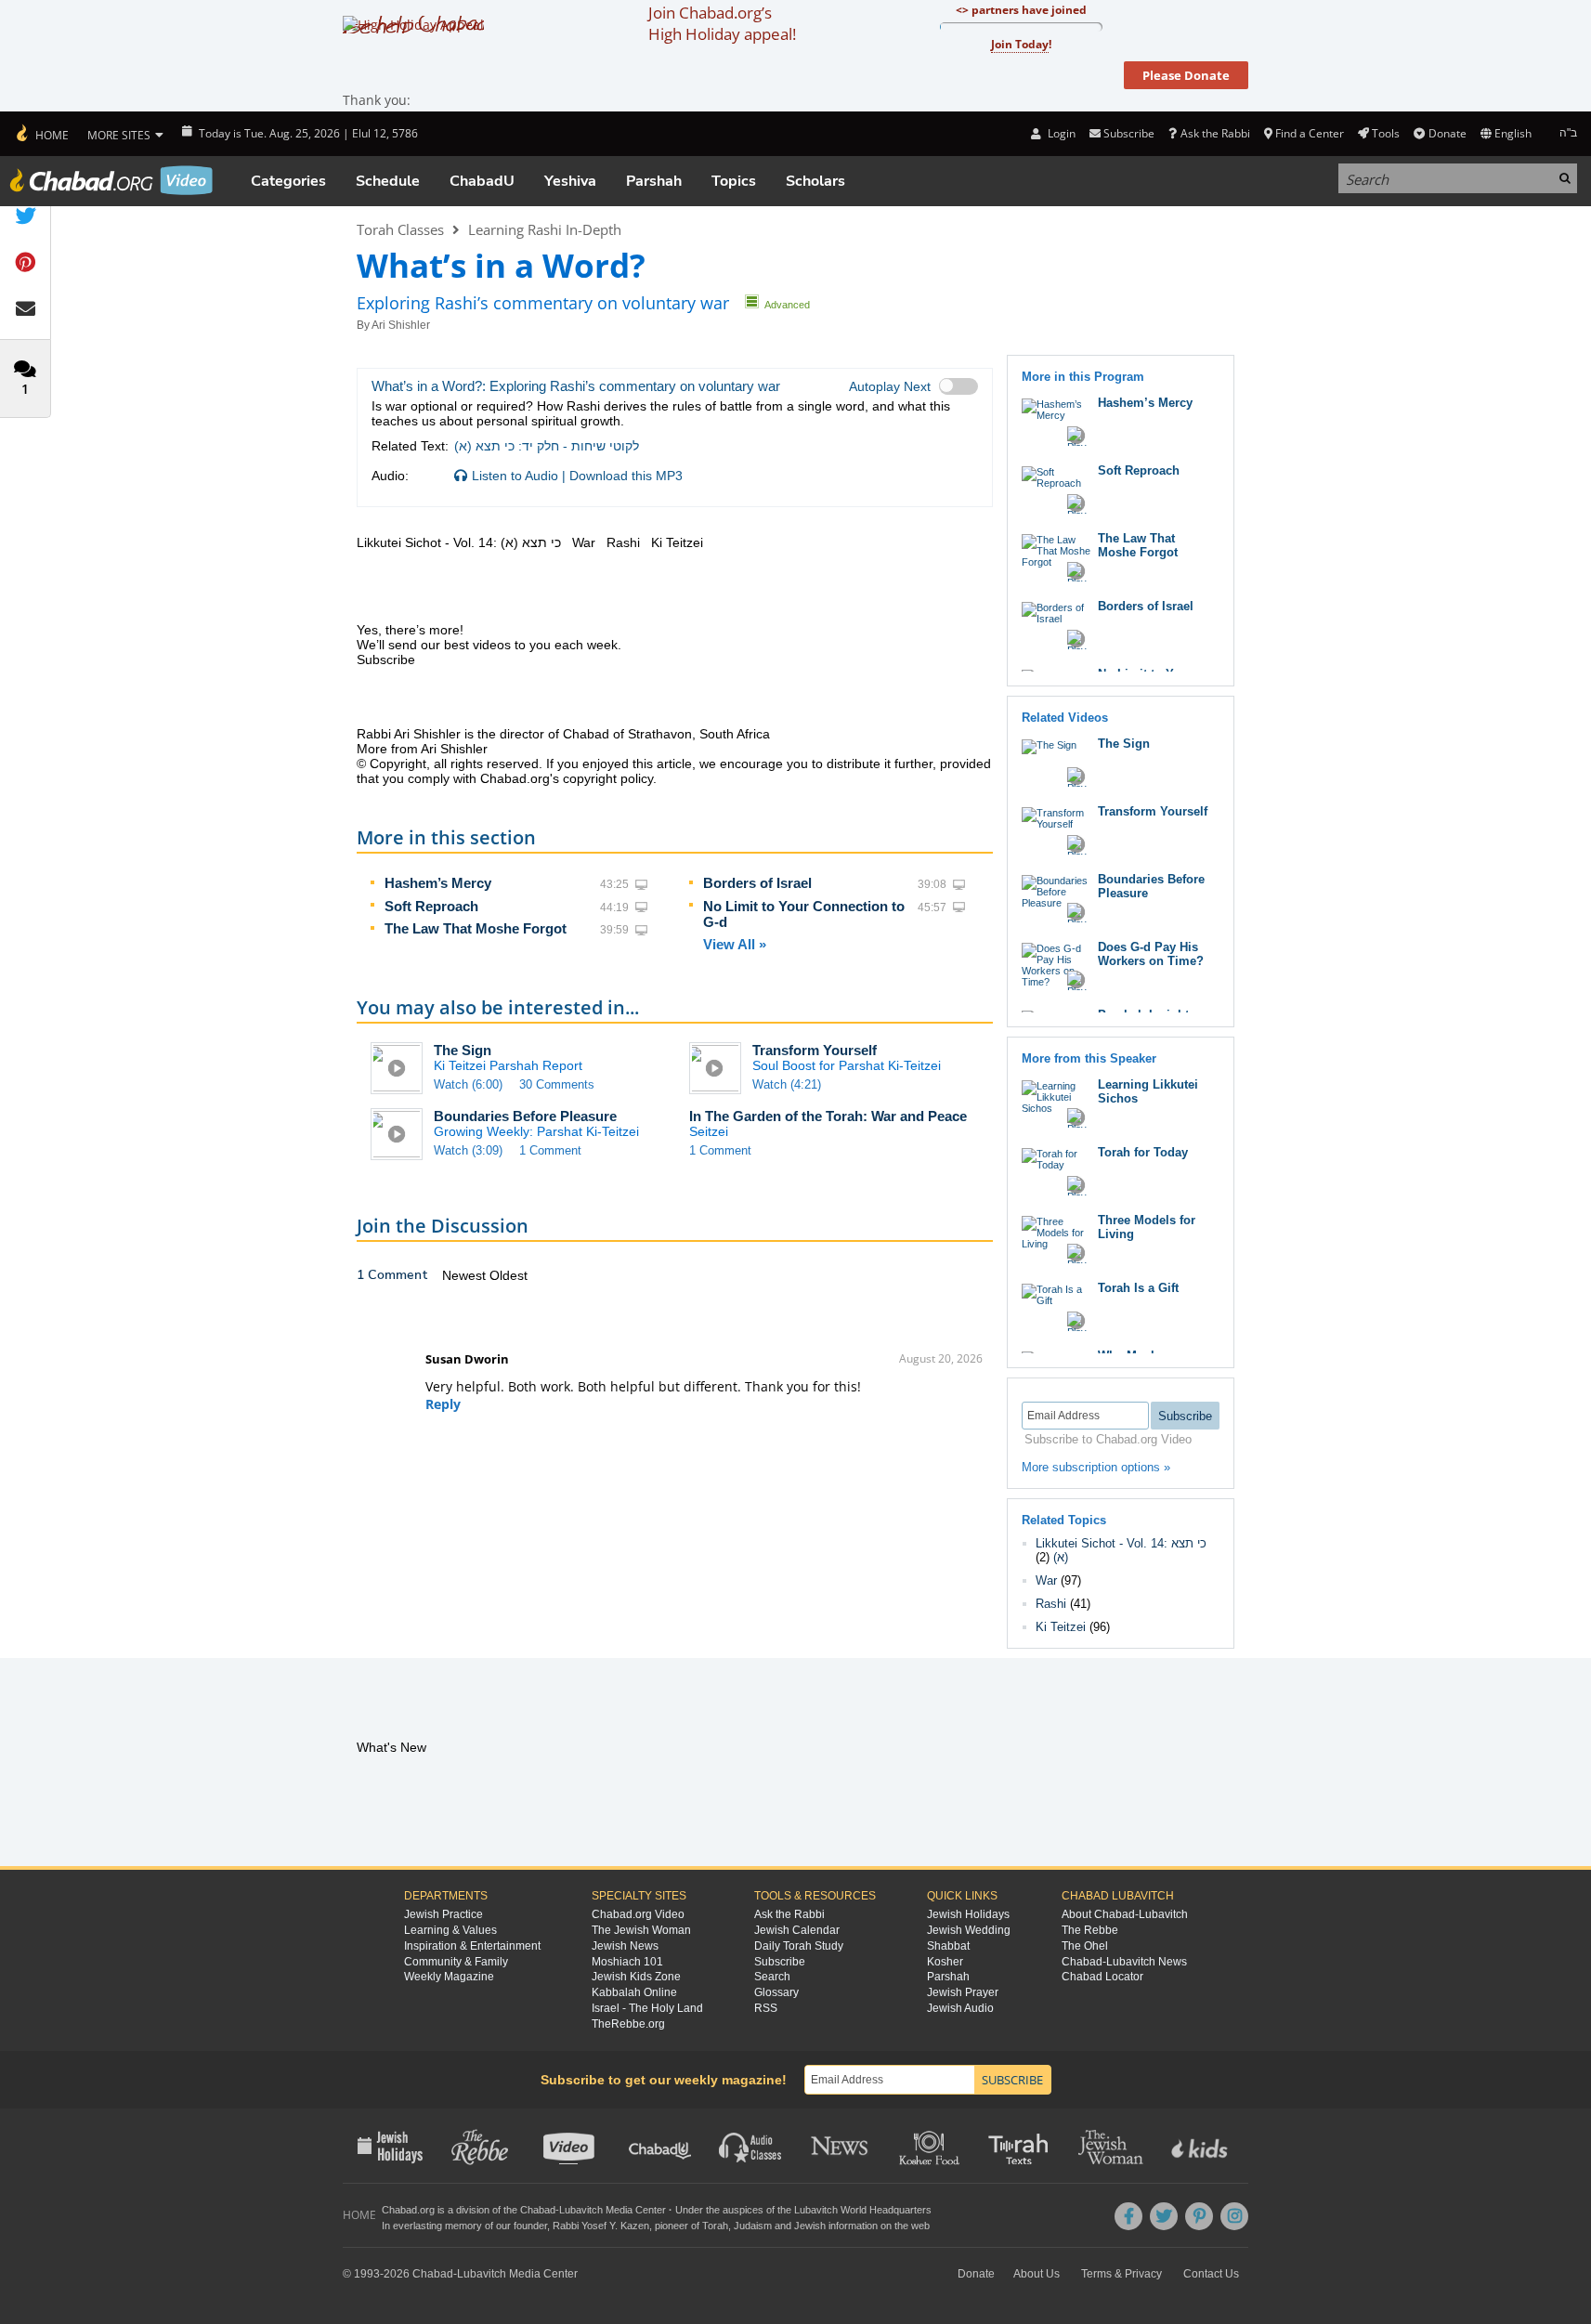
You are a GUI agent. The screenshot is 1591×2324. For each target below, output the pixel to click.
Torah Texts (1021, 2146)
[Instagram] (1234, 2216)
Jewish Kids (1201, 2146)
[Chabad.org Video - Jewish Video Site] (111, 180)
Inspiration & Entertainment (472, 1946)
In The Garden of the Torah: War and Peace (828, 1116)
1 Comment (550, 1150)
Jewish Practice (443, 1914)
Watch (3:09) (468, 1150)
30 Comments (557, 1084)
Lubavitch (581, 2210)
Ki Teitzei (1061, 1627)
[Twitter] (1164, 2216)
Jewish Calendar (797, 1930)
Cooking (931, 2146)
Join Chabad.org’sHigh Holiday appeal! (722, 23)
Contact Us (1211, 2274)
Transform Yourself (815, 1050)
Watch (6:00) (468, 1084)
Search (772, 1977)
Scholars (815, 181)
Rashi (1051, 1604)
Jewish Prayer (963, 1992)
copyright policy (608, 778)
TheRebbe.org (628, 2024)
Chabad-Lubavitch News (1124, 1962)
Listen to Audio (515, 476)
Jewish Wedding (969, 1930)
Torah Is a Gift (1138, 1288)
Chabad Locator (1102, 1977)
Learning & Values (450, 1930)
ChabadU (482, 181)
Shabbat (948, 1946)
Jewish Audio (960, 2008)
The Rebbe (1090, 1930)
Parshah (654, 181)
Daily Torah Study (799, 1946)
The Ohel (1085, 1946)
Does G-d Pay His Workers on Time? (1151, 954)
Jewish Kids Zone (636, 1977)
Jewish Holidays (968, 1914)
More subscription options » (1096, 1467)
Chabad (538, 2210)
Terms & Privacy (1122, 2274)
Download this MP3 (626, 476)
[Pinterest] (1199, 2216)
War (1046, 1580)
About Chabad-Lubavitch (1125, 1914)
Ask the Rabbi (1215, 133)
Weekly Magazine (449, 1977)
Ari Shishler (401, 325)
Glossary (776, 1992)
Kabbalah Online (634, 1992)
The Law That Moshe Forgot (476, 928)
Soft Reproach (431, 906)
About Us (1037, 2274)
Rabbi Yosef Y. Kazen (601, 2226)
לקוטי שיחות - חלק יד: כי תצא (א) (547, 446)
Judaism (753, 2226)
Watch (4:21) (787, 1084)
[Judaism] (41, 134)
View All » (735, 944)
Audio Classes (751, 2146)
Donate (1447, 133)
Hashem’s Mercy (438, 883)
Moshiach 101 (627, 1962)
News (841, 2146)
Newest (466, 1275)
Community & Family (456, 1962)
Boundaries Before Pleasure (525, 1116)
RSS (766, 2008)
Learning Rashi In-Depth (545, 229)
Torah (715, 2226)
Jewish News (625, 1946)
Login (1060, 133)
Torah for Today (1143, 1152)
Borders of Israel (757, 883)
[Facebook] (1128, 2216)
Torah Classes (400, 229)
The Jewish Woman (641, 1930)
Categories (288, 181)
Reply (443, 1404)
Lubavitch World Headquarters (863, 2210)
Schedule (388, 181)
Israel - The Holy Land (647, 2008)
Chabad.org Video (638, 1914)
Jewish (810, 2226)
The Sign (463, 1050)
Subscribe (780, 1962)
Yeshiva (570, 181)
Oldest (509, 1275)
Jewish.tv (571, 2146)
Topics (734, 181)
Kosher (945, 1962)
